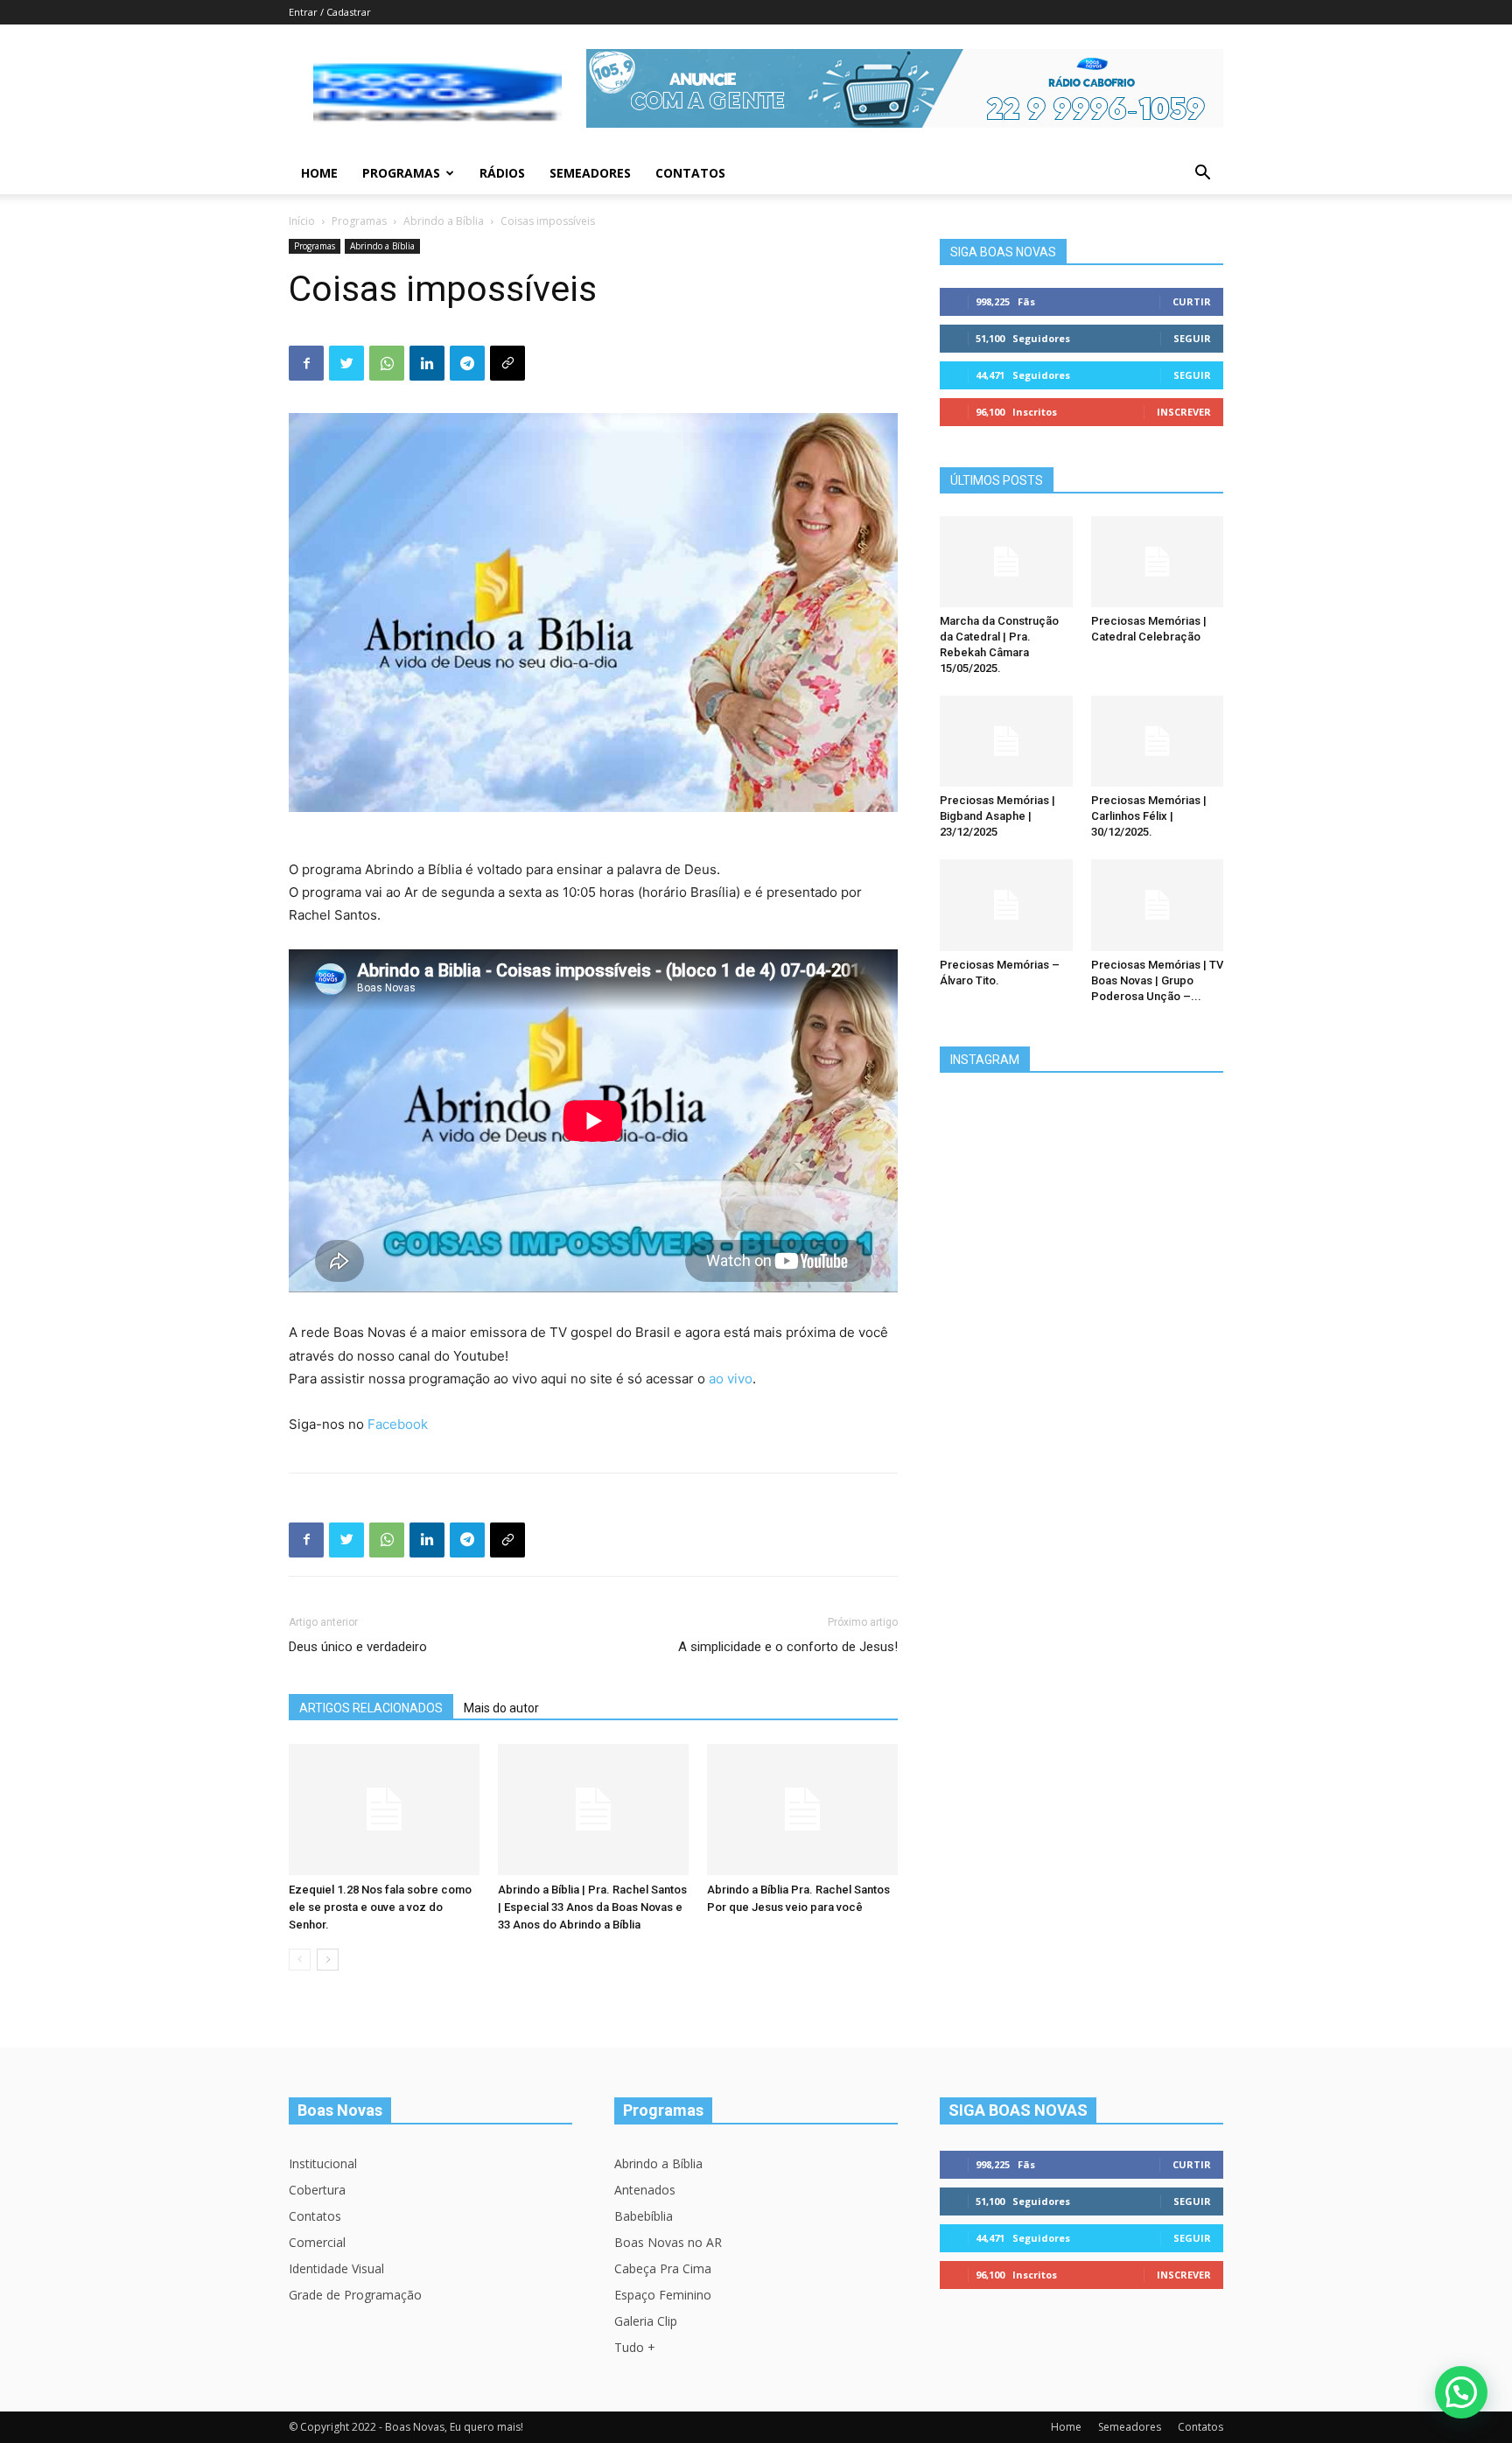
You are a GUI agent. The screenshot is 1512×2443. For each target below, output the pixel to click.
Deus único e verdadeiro (358, 1647)
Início (302, 221)
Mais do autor (501, 1708)
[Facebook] (306, 363)
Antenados (645, 2190)
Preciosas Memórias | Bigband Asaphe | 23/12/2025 (997, 816)
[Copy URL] (507, 363)
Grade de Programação (355, 2295)
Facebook (398, 1424)
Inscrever (1184, 412)
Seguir (1192, 338)
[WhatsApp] (387, 363)
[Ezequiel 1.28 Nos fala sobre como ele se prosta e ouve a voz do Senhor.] (384, 1809)
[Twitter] (346, 363)
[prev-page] (300, 1960)
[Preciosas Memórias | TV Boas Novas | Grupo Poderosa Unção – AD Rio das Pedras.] (1158, 905)
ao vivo (731, 1379)
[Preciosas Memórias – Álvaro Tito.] (1006, 905)
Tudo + (635, 2347)
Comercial (317, 2242)
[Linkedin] (427, 363)
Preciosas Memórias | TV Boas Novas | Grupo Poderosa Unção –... (1157, 980)
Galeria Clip (646, 2321)
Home (319, 173)
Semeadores (590, 173)
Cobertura (317, 2190)
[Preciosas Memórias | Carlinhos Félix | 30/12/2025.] (1158, 741)
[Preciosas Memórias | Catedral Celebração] (1158, 562)
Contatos (690, 173)
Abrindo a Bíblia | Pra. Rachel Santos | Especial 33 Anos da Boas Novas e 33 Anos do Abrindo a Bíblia (592, 1907)
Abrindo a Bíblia (444, 221)
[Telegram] (467, 363)
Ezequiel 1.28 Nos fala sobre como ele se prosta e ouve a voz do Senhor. (380, 1907)
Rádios (502, 173)
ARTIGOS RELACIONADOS (371, 1708)
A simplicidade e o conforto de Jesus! (788, 1647)
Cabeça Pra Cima (663, 2268)
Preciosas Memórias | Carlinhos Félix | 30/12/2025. (1149, 816)
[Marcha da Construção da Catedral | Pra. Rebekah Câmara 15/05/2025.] (1006, 562)
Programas (401, 173)
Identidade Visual (336, 2268)
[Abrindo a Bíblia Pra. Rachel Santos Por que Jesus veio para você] (802, 1809)
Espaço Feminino (663, 2295)
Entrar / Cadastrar (330, 12)
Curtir (1192, 301)
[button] (1202, 175)
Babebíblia (644, 2216)
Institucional (323, 2163)
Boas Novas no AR (668, 2242)
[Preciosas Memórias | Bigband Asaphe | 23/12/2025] (1006, 741)
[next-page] (328, 1960)
